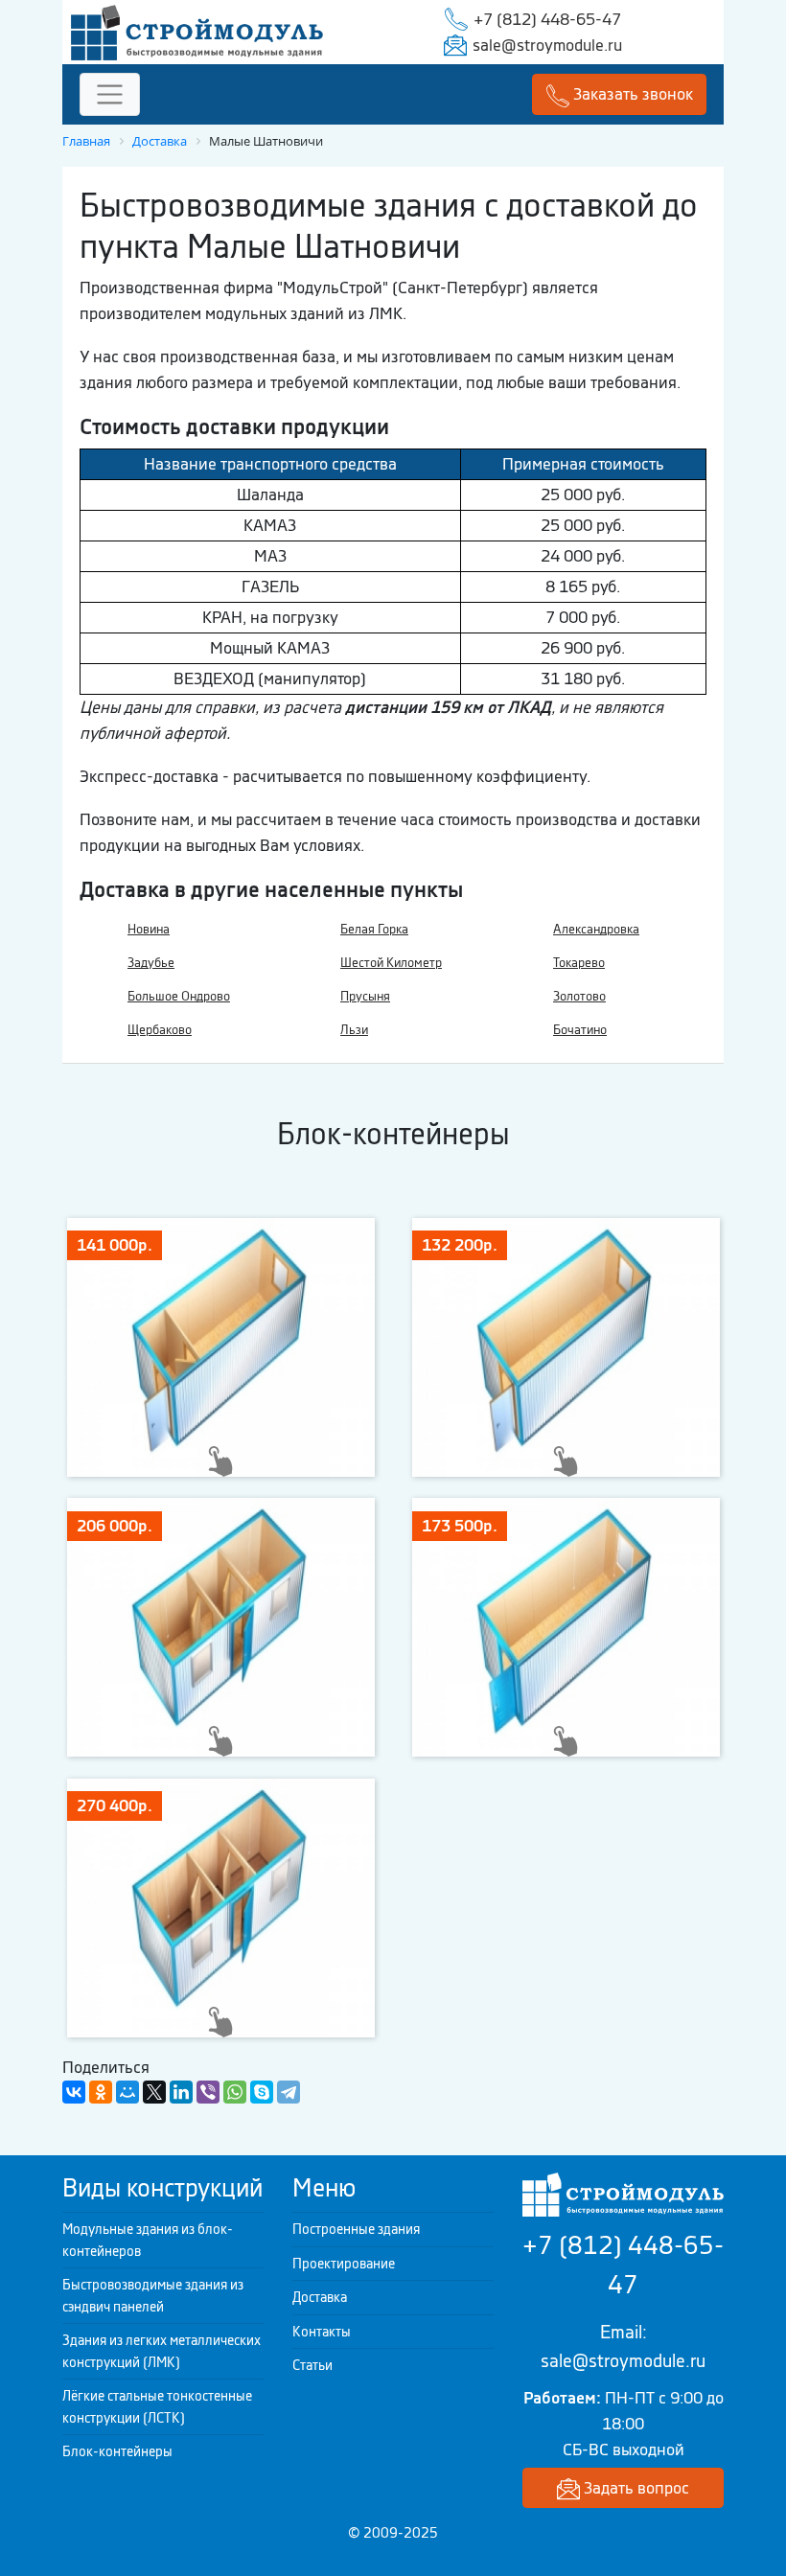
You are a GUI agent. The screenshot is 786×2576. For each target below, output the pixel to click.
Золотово (579, 996)
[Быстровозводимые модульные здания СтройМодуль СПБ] (197, 31)
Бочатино (580, 1030)
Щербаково (160, 1030)
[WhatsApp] (235, 2092)
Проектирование (344, 2264)
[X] (154, 2092)
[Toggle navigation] (110, 94)
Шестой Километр (391, 963)
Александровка (596, 929)
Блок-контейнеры (117, 2451)
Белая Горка (374, 929)
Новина (149, 929)
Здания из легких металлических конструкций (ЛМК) (162, 2351)
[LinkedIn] (181, 2092)
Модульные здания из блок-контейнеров (148, 2240)
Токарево (579, 963)
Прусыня (365, 996)
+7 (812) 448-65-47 (547, 19)
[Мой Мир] (127, 2092)
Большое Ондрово (179, 996)
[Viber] (208, 2092)
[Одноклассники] (101, 2092)
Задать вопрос (635, 2488)
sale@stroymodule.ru (547, 45)
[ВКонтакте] (74, 2092)
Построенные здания (356, 2229)
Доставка (320, 2297)
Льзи (354, 1030)
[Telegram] (289, 2092)
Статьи (312, 2365)
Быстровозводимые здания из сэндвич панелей (153, 2296)
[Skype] (262, 2092)
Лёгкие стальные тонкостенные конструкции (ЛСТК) (157, 2407)
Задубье (151, 963)
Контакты (322, 2332)
